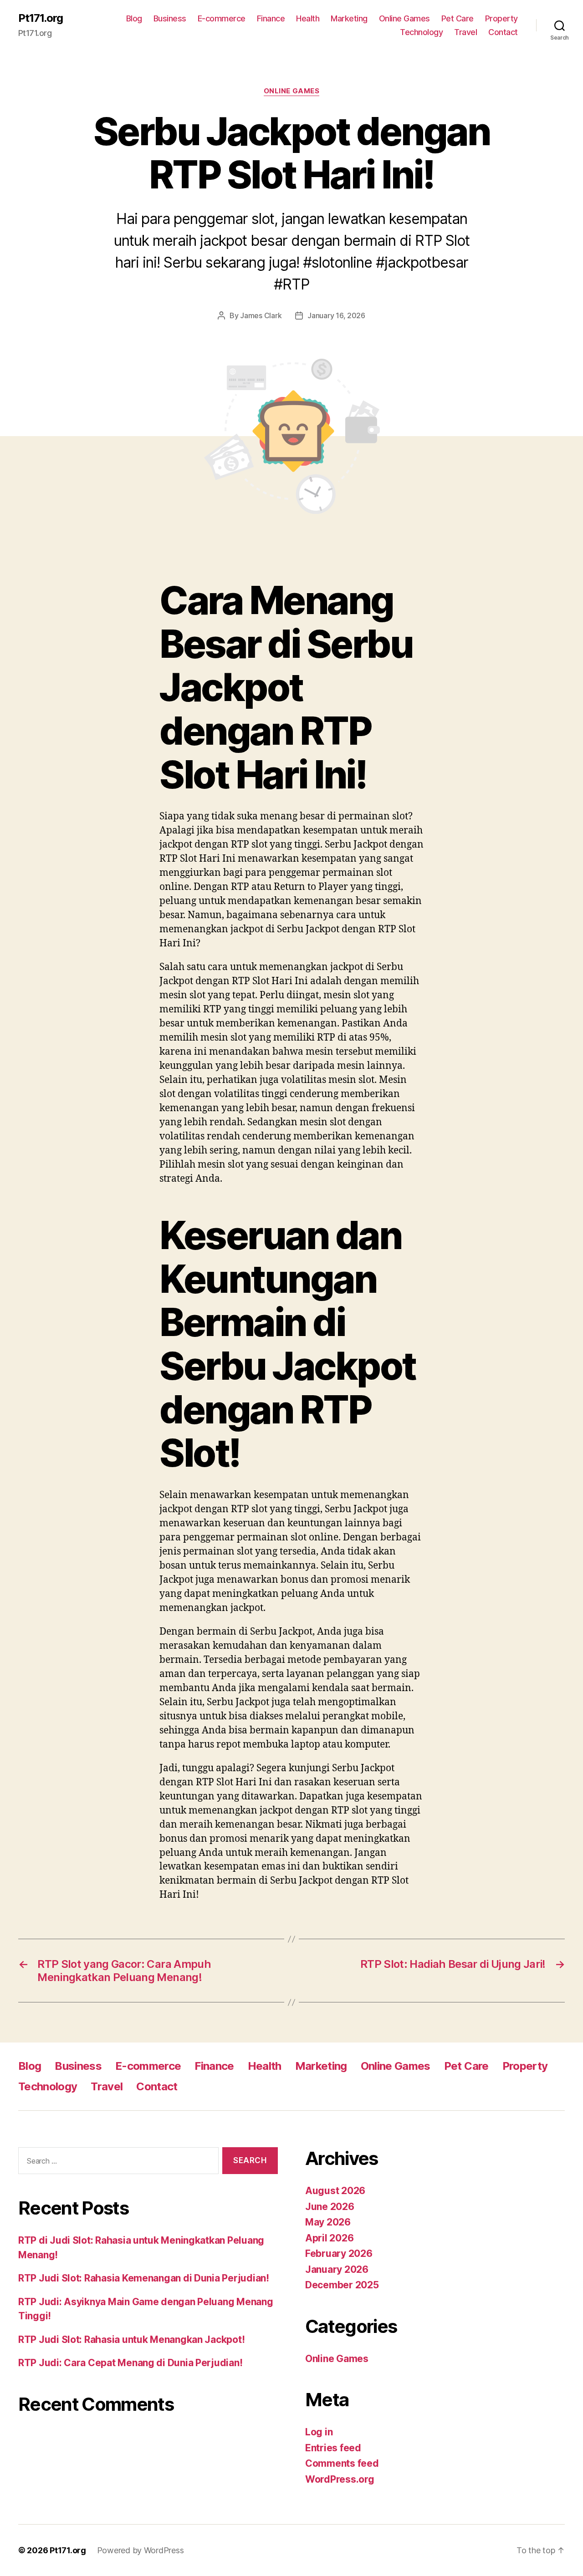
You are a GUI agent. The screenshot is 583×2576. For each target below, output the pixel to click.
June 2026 (330, 2207)
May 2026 (328, 2222)
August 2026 (335, 2191)
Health (308, 18)
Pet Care (458, 18)
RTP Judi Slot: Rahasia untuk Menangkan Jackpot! (131, 2340)
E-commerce (222, 18)
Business (170, 18)
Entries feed (333, 2448)
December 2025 (342, 2285)
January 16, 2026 (336, 315)
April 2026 (329, 2238)
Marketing (349, 18)
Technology (421, 32)
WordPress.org (340, 2479)
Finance (271, 18)
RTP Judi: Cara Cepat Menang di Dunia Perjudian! (130, 2363)
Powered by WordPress (141, 2550)
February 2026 (339, 2253)
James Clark (261, 315)
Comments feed (342, 2463)
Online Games (404, 18)
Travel (465, 32)
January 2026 (337, 2269)
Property (501, 18)
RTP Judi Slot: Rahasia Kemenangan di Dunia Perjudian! (144, 2278)
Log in (319, 2432)
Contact (503, 32)
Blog (134, 18)
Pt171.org (41, 18)
